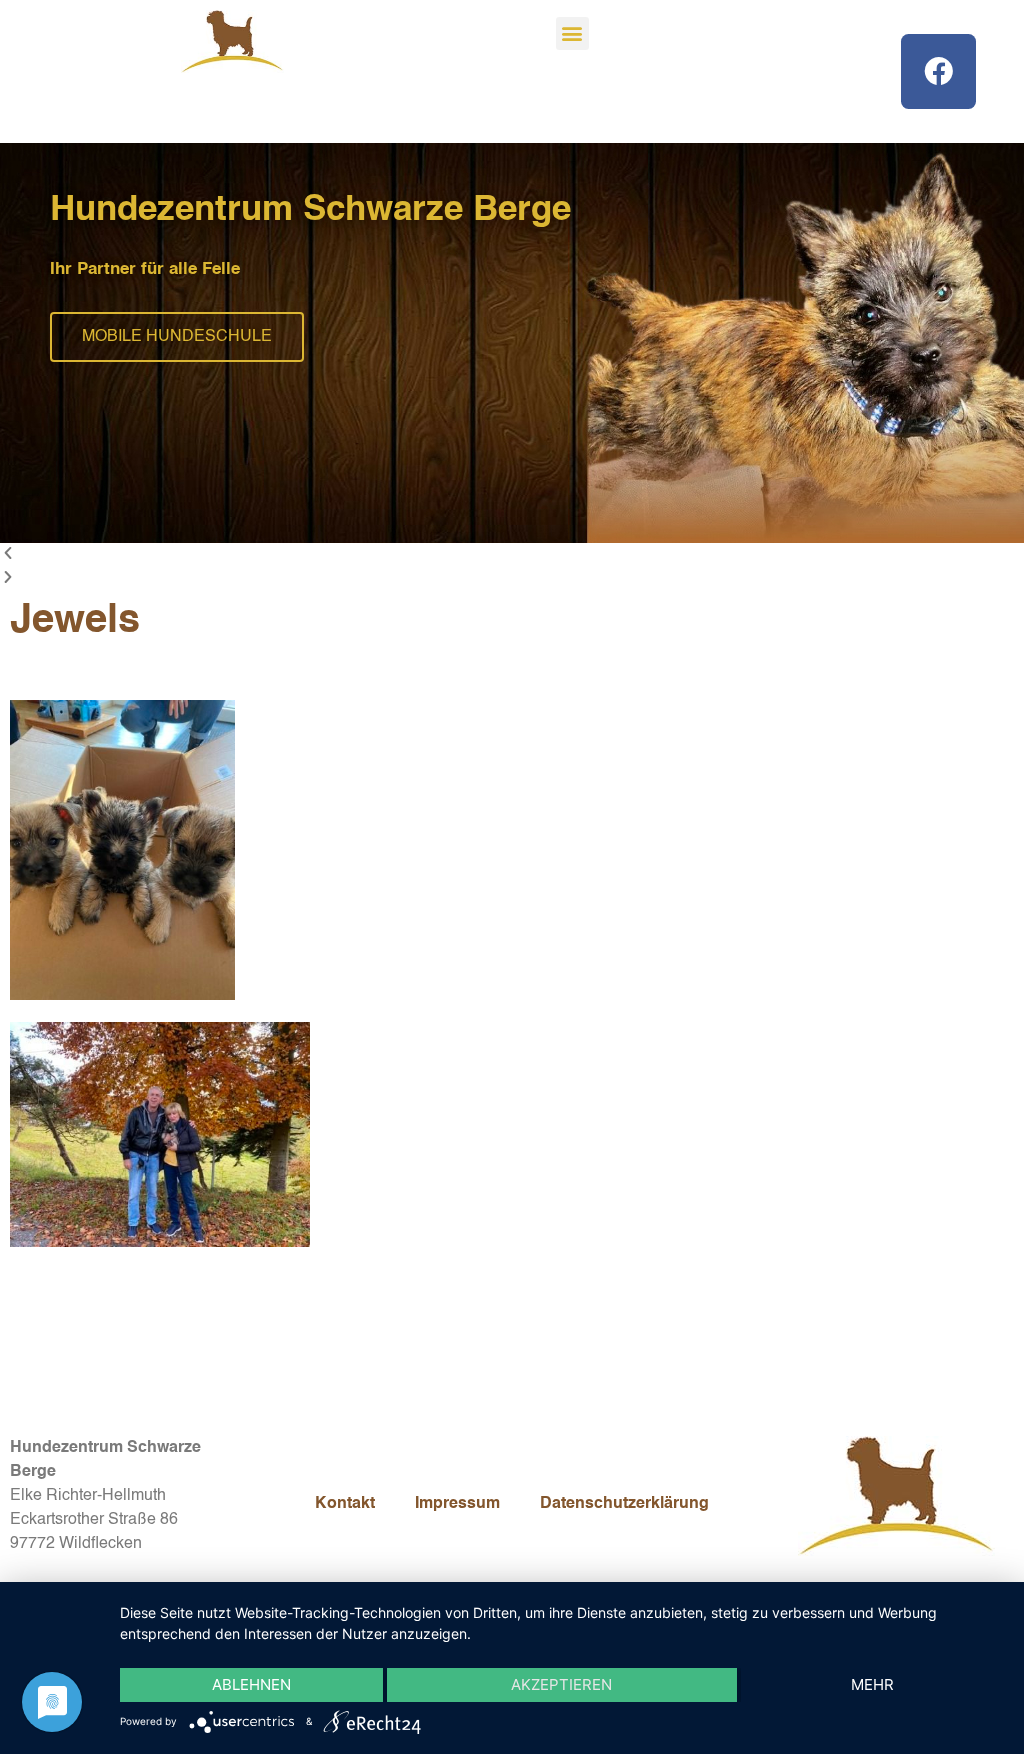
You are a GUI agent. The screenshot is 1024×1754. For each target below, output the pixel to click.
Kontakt (345, 1504)
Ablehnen (251, 1684)
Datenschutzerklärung (624, 1504)
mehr (872, 1684)
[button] (572, 33)
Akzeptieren (561, 1684)
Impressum (457, 1504)
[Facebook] (938, 71)
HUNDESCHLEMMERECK (180, 337)
